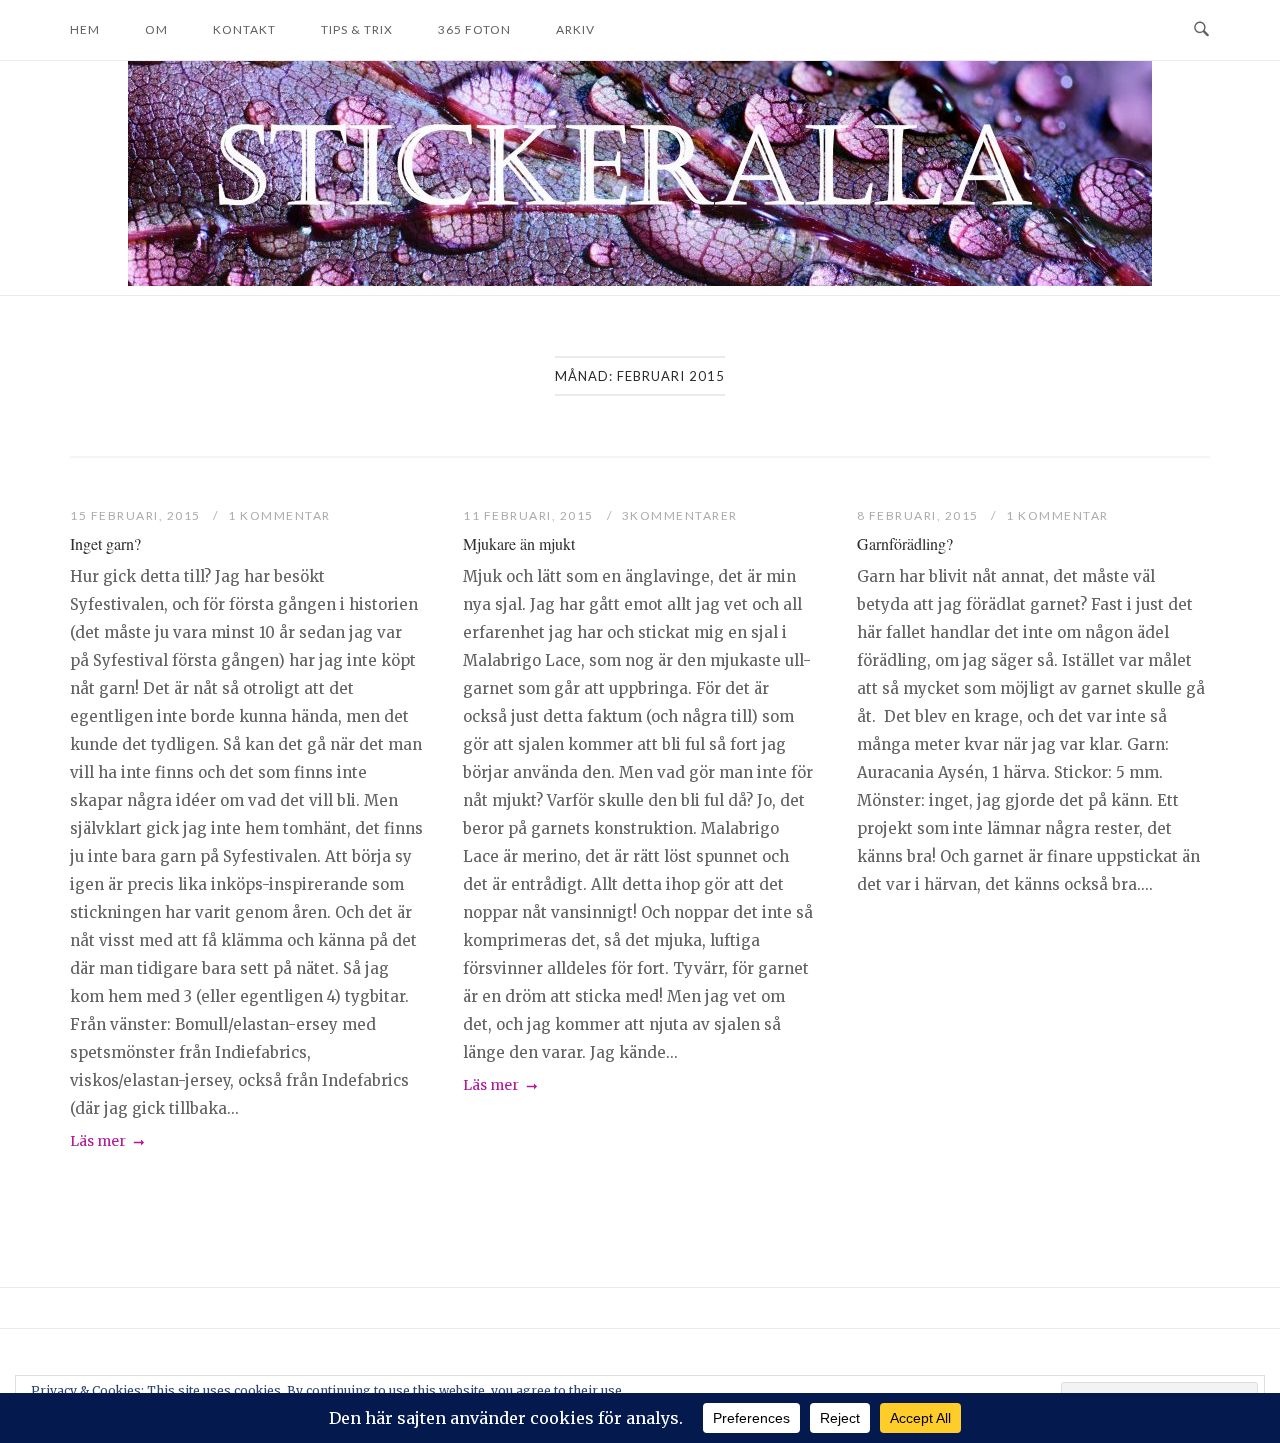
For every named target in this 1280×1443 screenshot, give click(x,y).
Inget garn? (105, 543)
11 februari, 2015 (530, 515)
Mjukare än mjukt (519, 543)
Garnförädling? (905, 543)
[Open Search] (1201, 30)
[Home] (640, 280)
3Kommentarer (680, 515)
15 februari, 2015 (137, 515)
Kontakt (244, 29)
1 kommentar (279, 515)
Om (156, 29)
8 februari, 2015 (920, 515)
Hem (85, 29)
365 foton (474, 29)
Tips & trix (357, 29)
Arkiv (575, 29)
